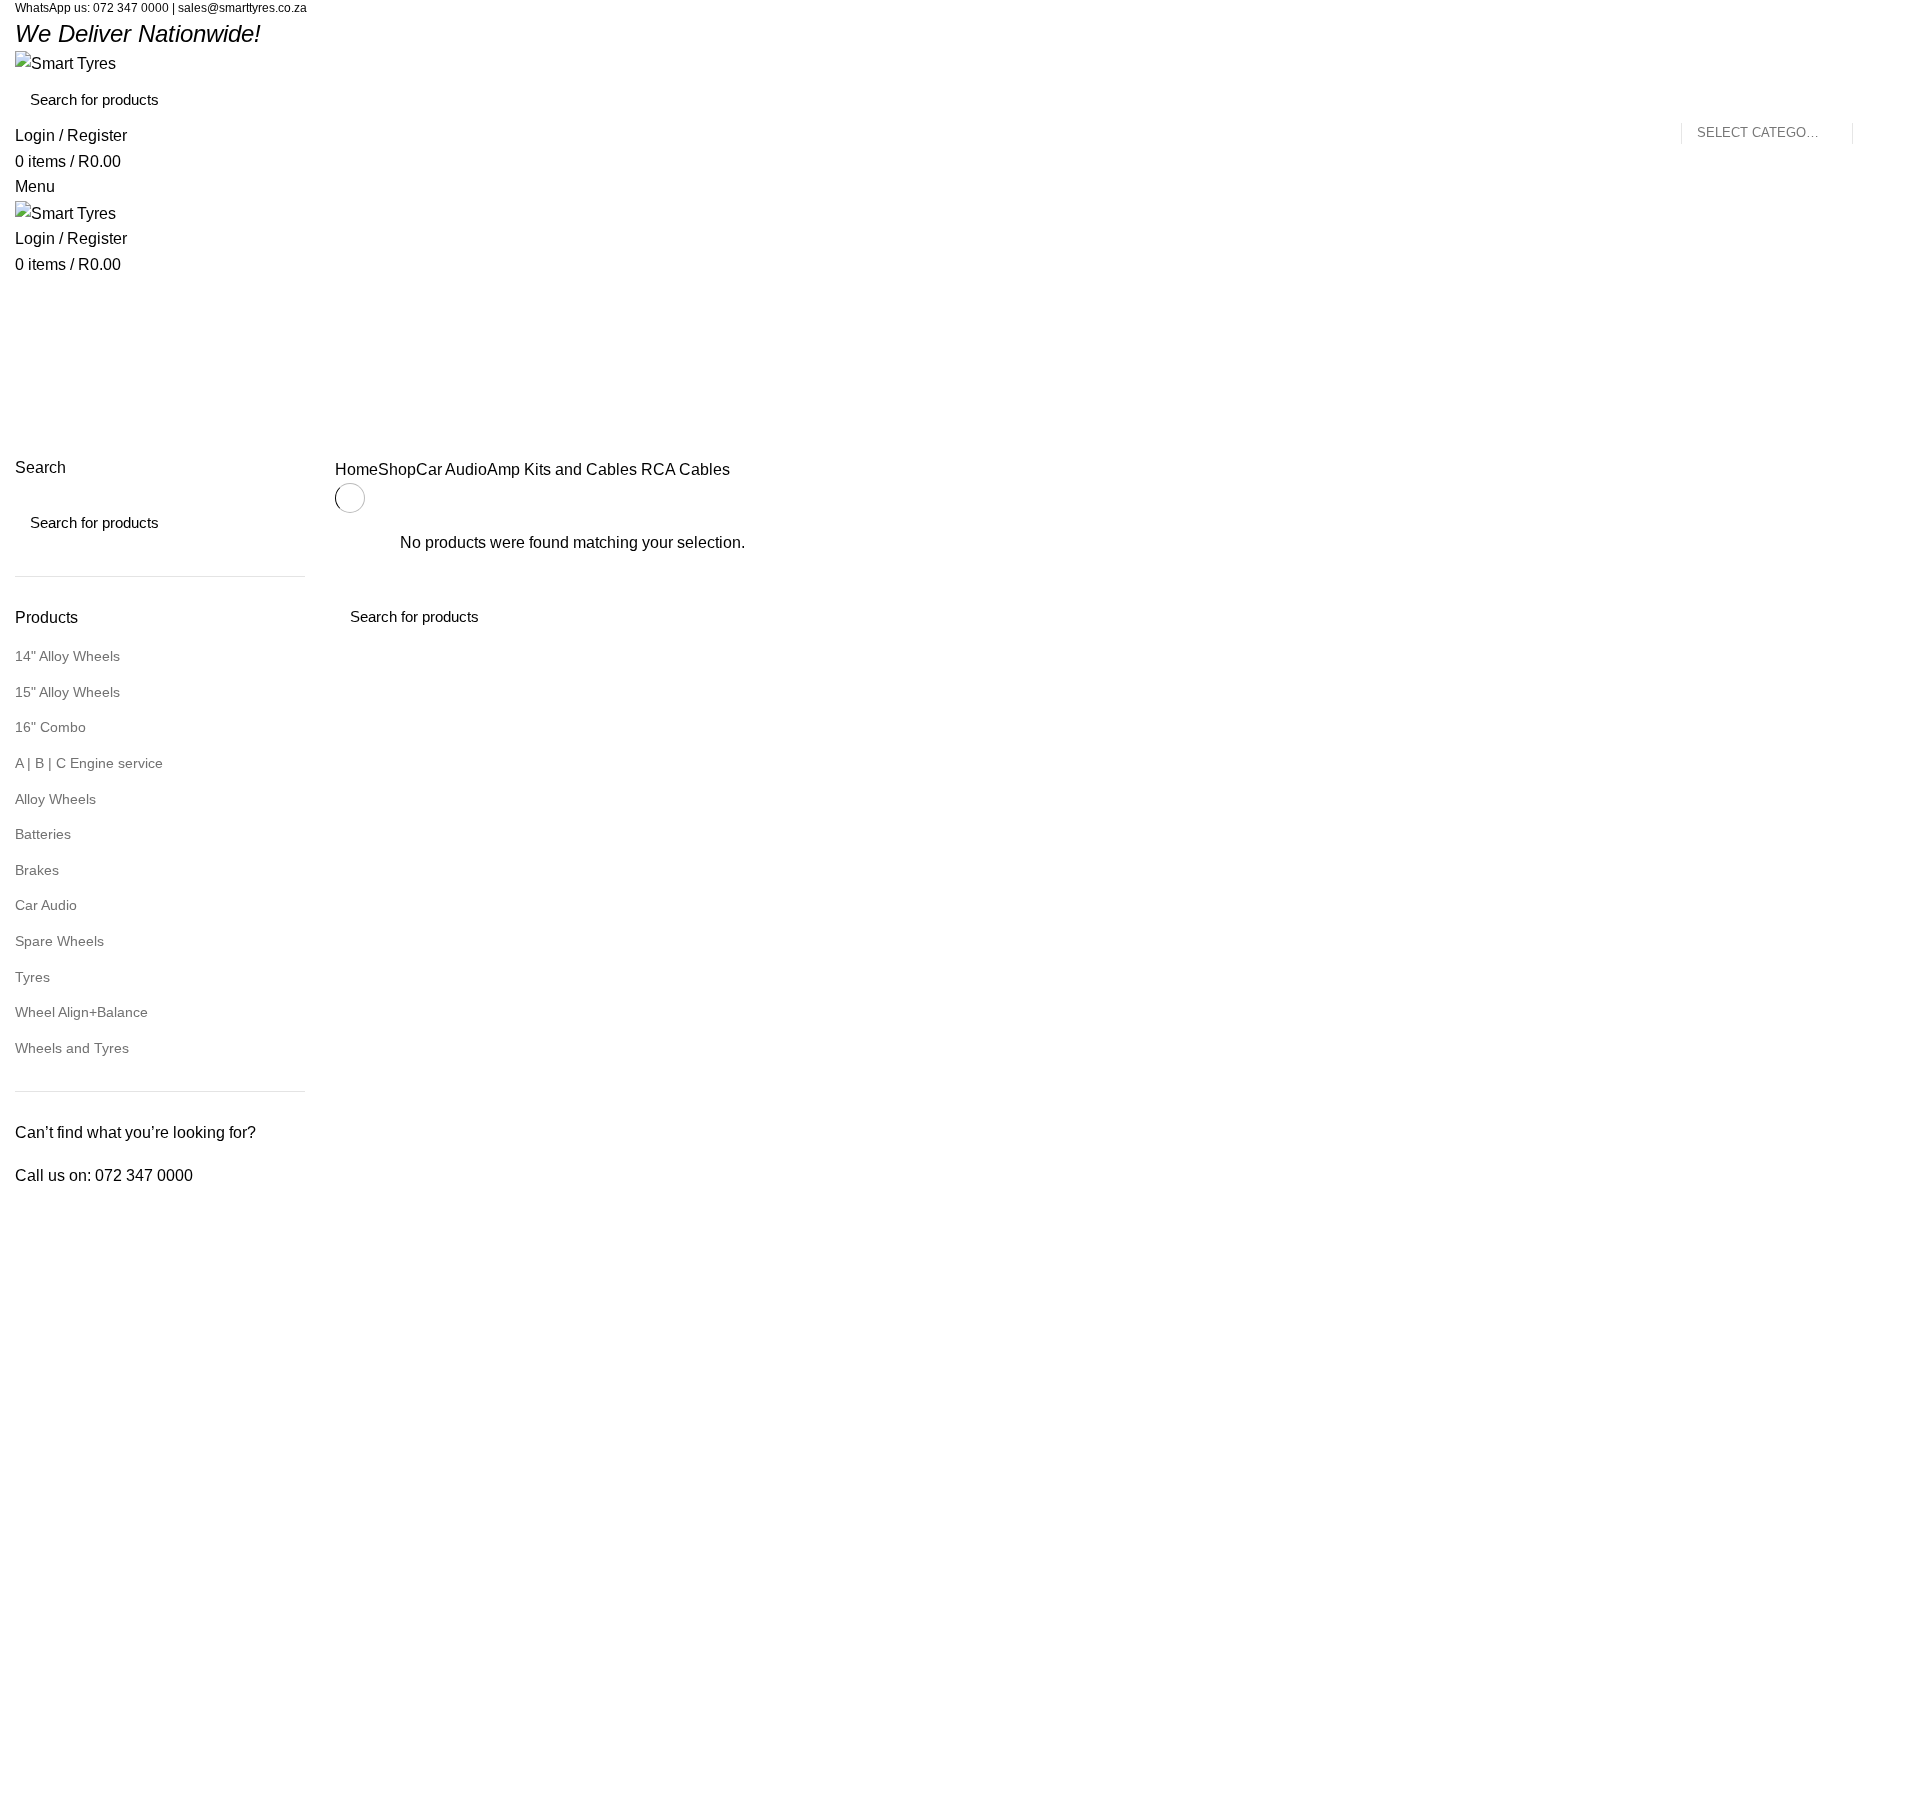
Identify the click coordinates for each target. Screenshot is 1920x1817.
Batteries (43, 834)
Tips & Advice (537, 1526)
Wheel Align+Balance (81, 1012)
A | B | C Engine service (89, 763)
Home (356, 469)
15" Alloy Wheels (67, 692)
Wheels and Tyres (72, 1048)
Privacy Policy (538, 1422)
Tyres (32, 977)
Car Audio (46, 905)
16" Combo (50, 727)
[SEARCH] (1878, 100)
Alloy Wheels (55, 799)
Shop (397, 469)
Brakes (37, 870)
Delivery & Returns (554, 1388)
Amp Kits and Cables (562, 469)
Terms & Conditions (556, 1457)
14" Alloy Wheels (67, 656)
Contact (519, 1492)
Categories (71, 441)
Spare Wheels (59, 941)
